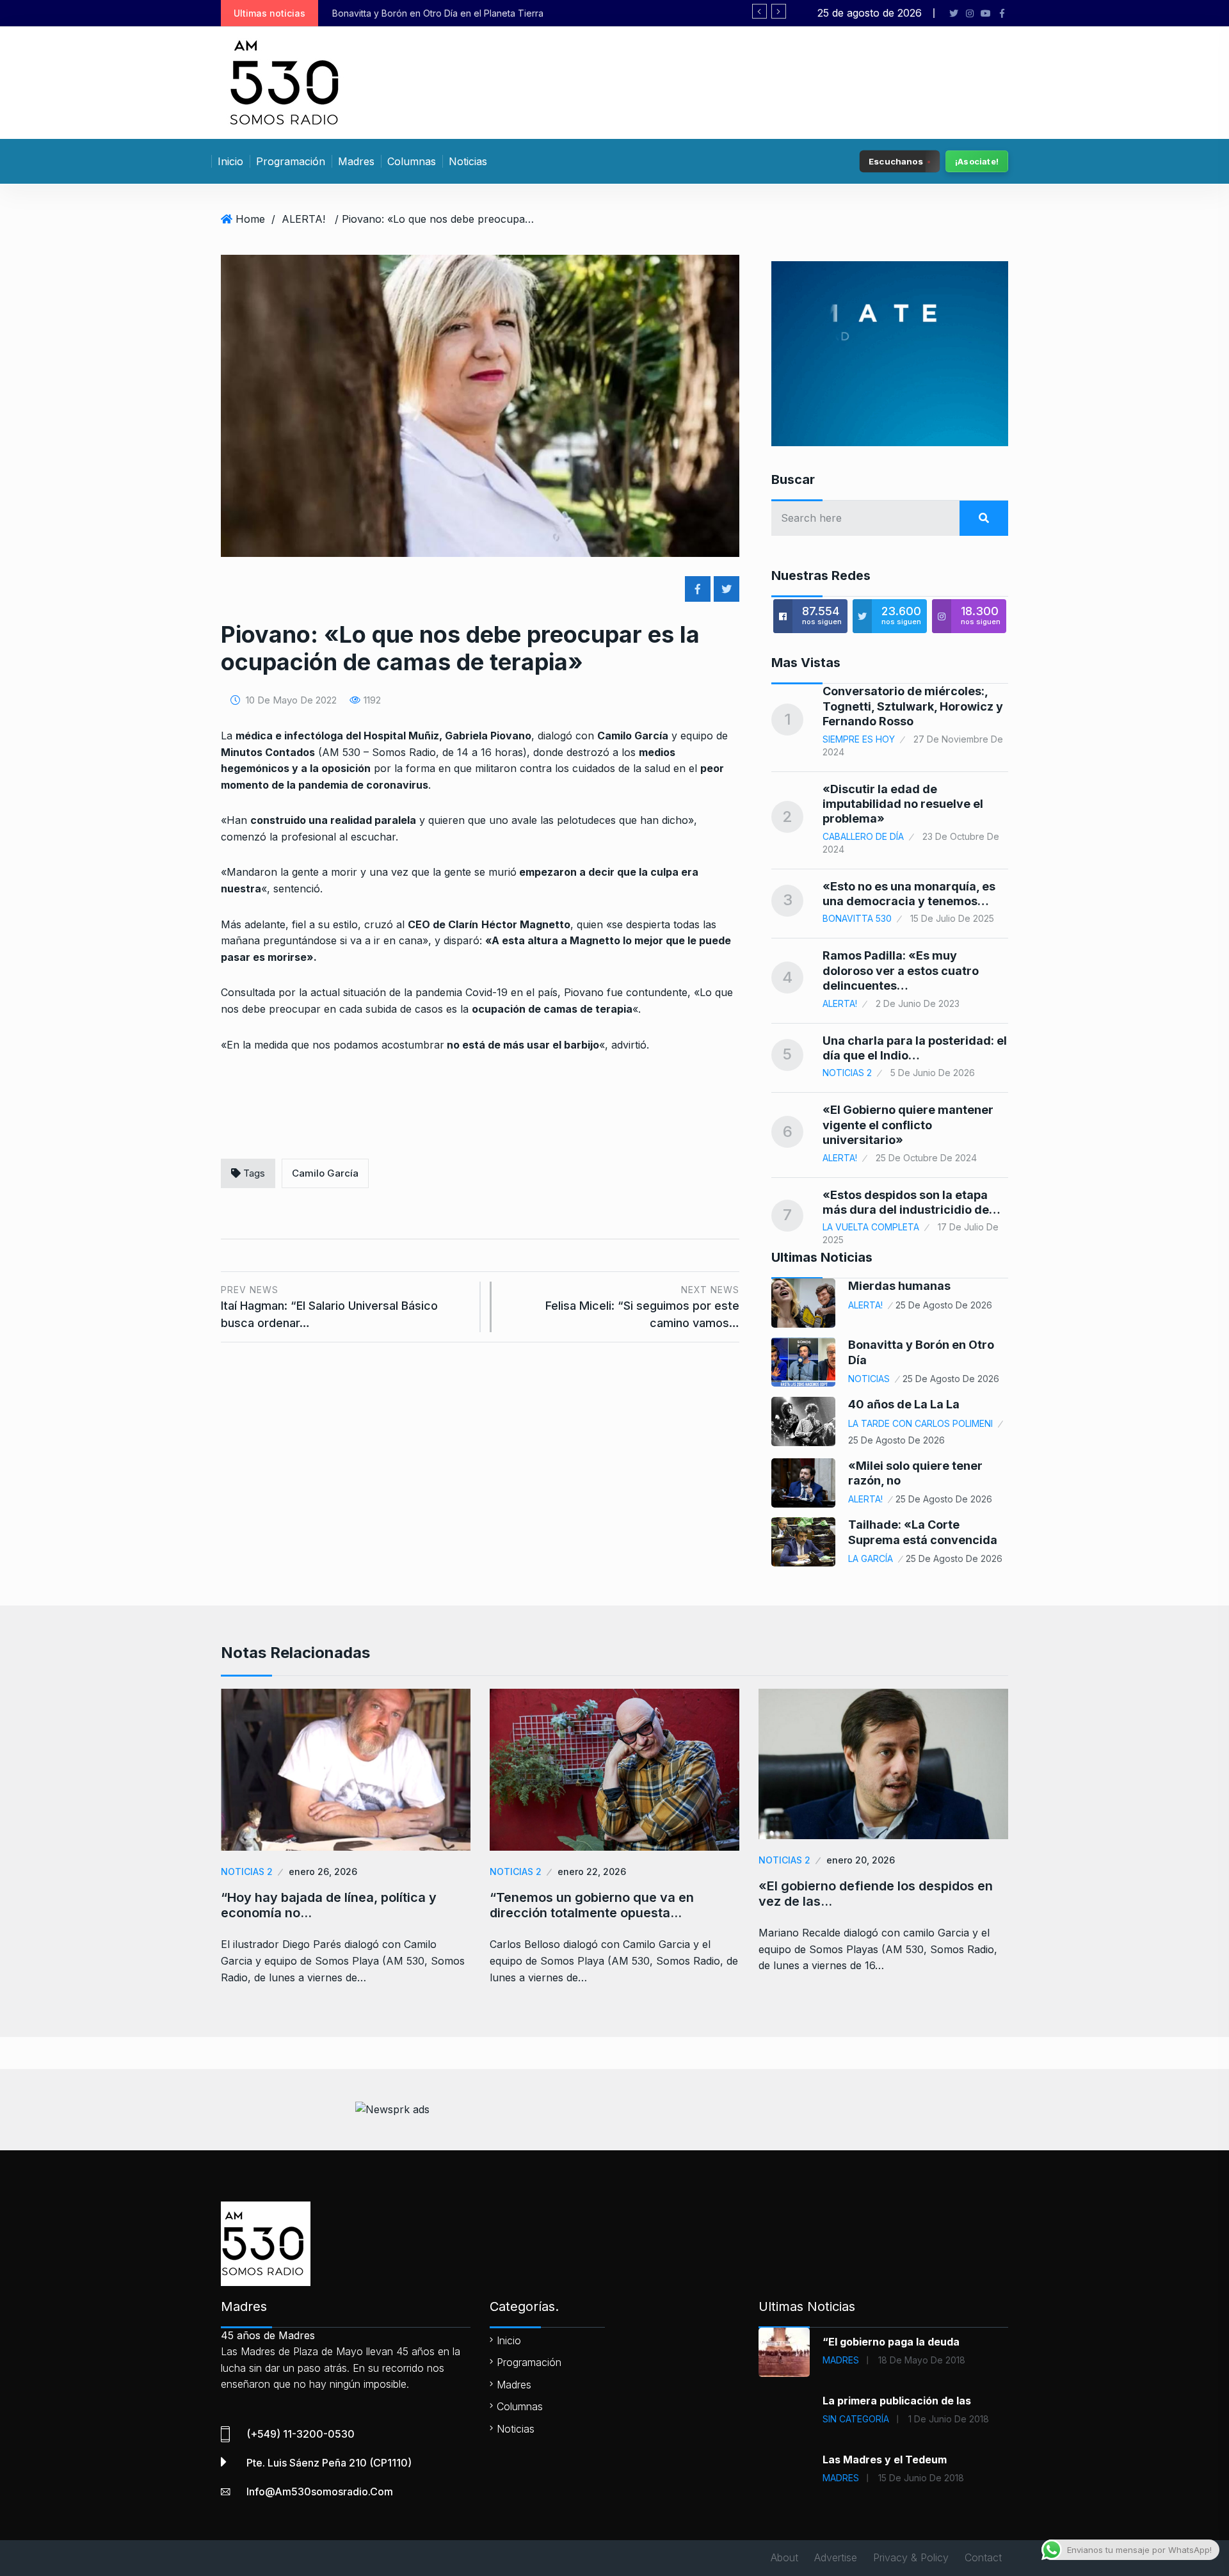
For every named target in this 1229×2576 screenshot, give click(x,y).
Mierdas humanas (899, 1286)
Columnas (412, 161)
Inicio (230, 161)
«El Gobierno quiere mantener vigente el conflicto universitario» (908, 1125)
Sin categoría (856, 2419)
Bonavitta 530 (857, 918)
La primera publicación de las (897, 2401)
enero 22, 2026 (592, 1872)
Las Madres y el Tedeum (885, 2459)
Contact (983, 2557)
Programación (291, 161)
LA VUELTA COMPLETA (871, 1227)
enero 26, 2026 (323, 1872)
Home (250, 219)
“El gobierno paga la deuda (891, 2342)
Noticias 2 (847, 1073)
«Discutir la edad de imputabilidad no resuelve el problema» (903, 804)
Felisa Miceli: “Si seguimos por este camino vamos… (642, 1307)
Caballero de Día (863, 836)
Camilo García (325, 1173)
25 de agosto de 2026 (944, 1305)
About (784, 2557)
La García (871, 1558)
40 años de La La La (904, 1404)
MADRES (841, 2360)
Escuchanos (896, 161)
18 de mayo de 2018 (922, 2360)
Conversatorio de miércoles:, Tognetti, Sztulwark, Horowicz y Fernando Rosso (913, 706)
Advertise (836, 2557)
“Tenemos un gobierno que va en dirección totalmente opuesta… (592, 1905)
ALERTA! (303, 219)
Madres (356, 161)
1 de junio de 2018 (949, 2419)
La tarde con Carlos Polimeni (920, 1423)
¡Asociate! (977, 161)
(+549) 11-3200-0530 (301, 2434)
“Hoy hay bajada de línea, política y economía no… (329, 1905)
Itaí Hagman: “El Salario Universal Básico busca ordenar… (329, 1307)
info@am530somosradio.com (320, 2491)
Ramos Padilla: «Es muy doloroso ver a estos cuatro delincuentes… (901, 970)
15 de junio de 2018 (921, 2478)
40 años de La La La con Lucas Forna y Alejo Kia (469, 13)
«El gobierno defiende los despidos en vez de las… (876, 1894)
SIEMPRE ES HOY (859, 739)
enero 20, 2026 (861, 1860)
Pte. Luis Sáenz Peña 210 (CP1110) (329, 2463)
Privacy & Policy (911, 2557)
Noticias (468, 161)
